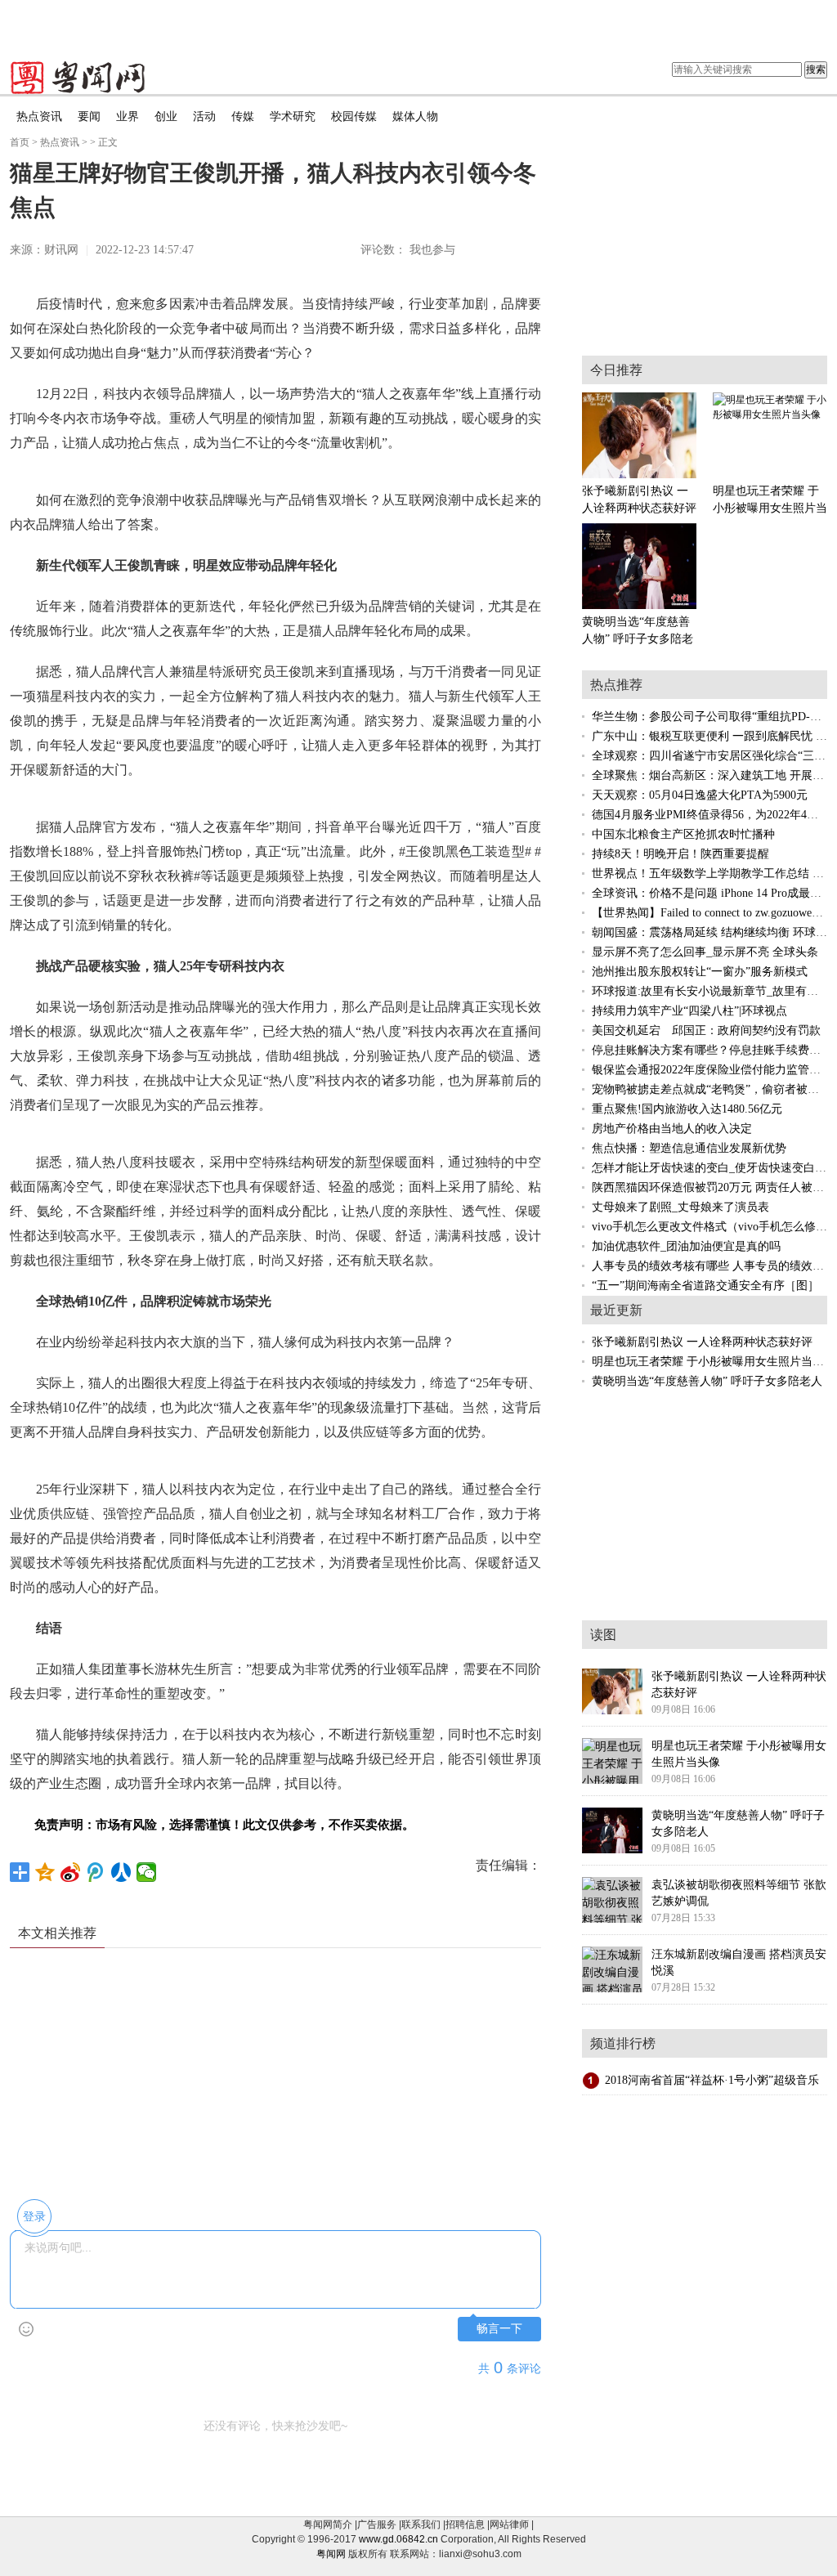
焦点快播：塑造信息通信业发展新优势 (689, 1148)
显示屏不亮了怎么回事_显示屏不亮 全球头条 (705, 952)
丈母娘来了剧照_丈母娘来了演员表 (680, 1207)
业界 (128, 116)
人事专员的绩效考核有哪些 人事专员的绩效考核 (714, 1266)
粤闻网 (331, 2554)
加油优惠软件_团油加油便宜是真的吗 (686, 1246)
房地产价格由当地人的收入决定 (672, 1129)
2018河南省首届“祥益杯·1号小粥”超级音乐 (712, 2080)
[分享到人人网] (121, 1872)
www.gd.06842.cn (398, 2539)
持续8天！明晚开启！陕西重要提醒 (680, 854)
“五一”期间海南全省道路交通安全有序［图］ (705, 1286)
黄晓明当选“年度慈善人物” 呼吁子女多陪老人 (707, 1381)
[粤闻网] (78, 78)
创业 (166, 116)
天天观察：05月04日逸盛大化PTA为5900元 (700, 795)
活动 (204, 116)
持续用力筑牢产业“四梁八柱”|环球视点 (689, 1011)
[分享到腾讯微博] (96, 1872)
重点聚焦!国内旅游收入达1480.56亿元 (687, 1109)
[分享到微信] (147, 1872)
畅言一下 (499, 2329)
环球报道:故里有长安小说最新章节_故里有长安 (711, 991)
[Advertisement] (418, 25)
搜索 (816, 69)
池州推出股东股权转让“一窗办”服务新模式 (700, 972)
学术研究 (293, 116)
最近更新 (616, 1310)
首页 (20, 142)
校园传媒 (354, 116)
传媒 (243, 116)
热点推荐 (616, 685)
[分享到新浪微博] (71, 1872)
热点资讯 (39, 116)
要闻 (89, 116)
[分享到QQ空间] (45, 1872)
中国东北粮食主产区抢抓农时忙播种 (683, 834)
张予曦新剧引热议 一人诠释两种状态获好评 (702, 1342)
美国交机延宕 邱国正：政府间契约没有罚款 (706, 1030)
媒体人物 (415, 116)
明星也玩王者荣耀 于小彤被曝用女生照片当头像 (714, 1362)
